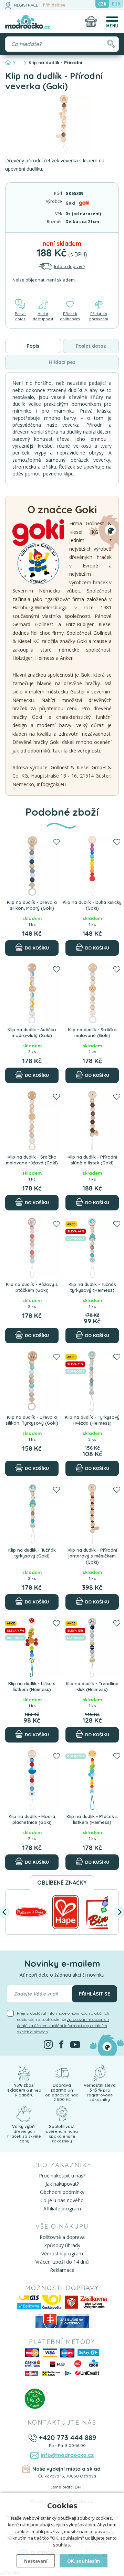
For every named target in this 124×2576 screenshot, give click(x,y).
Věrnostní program (62, 2253)
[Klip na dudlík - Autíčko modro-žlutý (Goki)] (32, 993)
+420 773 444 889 (67, 2437)
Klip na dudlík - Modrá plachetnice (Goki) (32, 1819)
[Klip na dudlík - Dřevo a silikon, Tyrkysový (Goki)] (32, 1381)
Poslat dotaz (20, 316)
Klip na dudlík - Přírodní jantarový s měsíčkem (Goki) (92, 1556)
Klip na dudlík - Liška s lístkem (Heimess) (32, 1687)
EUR (116, 4)
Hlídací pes (62, 362)
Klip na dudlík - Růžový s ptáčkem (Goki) (32, 1287)
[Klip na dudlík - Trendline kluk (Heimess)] (92, 1647)
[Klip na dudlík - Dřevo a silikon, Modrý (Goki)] (32, 866)
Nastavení (36, 2561)
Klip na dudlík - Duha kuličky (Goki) (92, 905)
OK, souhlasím (84, 2561)
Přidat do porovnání (99, 316)
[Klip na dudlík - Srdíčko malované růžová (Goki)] (32, 1121)
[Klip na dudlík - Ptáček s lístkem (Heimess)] (92, 1780)
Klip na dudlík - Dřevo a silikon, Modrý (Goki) (32, 905)
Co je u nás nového (62, 2200)
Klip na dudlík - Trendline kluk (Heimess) (92, 1687)
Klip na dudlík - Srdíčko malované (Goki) (92, 1033)
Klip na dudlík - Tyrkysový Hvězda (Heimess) (92, 1420)
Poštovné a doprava (62, 2237)
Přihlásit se (54, 5)
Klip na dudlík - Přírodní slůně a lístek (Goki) (92, 1160)
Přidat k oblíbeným (70, 316)
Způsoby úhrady (62, 2245)
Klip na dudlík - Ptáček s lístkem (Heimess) (92, 1819)
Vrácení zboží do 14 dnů (62, 2262)
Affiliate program (62, 2209)
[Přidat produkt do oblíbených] (56, 842)
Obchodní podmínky (62, 2192)
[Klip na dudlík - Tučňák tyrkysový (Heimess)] (92, 1248)
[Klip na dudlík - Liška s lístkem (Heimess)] (32, 1647)
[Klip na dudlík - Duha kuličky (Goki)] (92, 866)
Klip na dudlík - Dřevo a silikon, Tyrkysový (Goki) (32, 1420)
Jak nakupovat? (62, 2184)
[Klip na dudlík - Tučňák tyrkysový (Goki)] (32, 1514)
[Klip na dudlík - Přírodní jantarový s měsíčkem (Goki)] (92, 1514)
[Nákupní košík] (91, 21)
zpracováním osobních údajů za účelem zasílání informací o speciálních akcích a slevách (63, 2026)
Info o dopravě (69, 266)
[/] (24, 2072)
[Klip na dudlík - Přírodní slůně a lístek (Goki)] (92, 1121)
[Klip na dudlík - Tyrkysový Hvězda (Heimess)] (92, 1381)
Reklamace (62, 2270)
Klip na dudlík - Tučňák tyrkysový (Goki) (32, 1553)
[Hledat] (111, 44)
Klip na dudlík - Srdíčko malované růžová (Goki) (32, 1160)
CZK (102, 4)
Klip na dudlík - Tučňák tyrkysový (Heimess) (92, 1287)
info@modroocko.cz (67, 2455)
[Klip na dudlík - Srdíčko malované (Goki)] (92, 993)
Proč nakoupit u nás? (62, 2176)
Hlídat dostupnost (43, 316)
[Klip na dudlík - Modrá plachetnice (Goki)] (32, 1780)
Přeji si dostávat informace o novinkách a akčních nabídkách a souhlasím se (63, 2022)
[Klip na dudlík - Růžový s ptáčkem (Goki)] (32, 1248)
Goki (70, 203)
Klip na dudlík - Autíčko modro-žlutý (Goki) (32, 1033)
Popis (33, 346)
